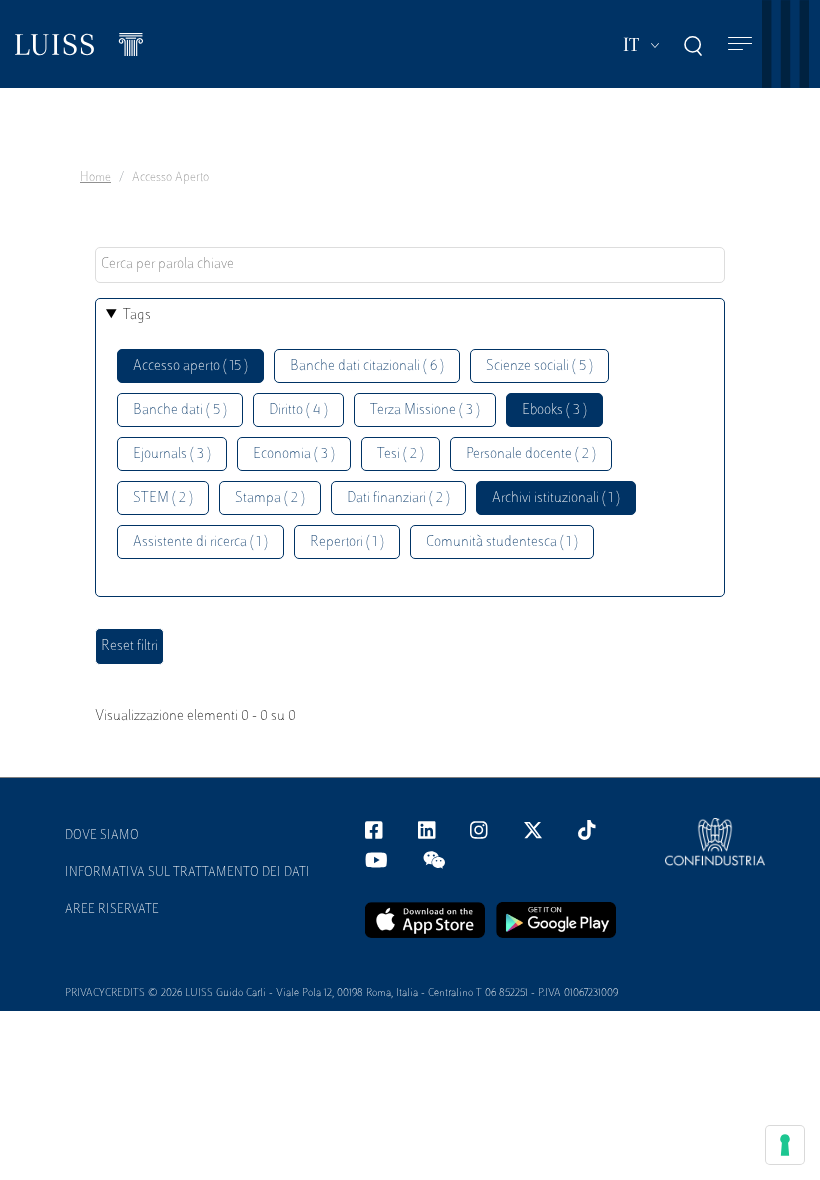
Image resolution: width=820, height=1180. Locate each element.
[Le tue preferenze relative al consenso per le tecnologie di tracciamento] (785, 1145)
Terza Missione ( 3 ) (425, 410)
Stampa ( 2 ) (270, 498)
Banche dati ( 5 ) (180, 410)
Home (95, 178)
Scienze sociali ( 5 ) (539, 366)
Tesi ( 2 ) (400, 454)
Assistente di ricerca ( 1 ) (200, 542)
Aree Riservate (112, 910)
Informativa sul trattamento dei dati (187, 873)
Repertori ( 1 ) (347, 542)
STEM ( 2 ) (163, 498)
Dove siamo (102, 836)
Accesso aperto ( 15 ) (190, 366)
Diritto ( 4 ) (298, 410)
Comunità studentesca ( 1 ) (502, 542)
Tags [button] (137, 315)
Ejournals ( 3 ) (172, 454)
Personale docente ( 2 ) (531, 454)
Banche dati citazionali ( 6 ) (367, 366)
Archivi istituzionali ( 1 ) (556, 498)
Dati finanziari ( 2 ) (398, 498)
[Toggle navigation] (740, 44)
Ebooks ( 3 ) (554, 410)
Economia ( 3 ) (294, 454)
